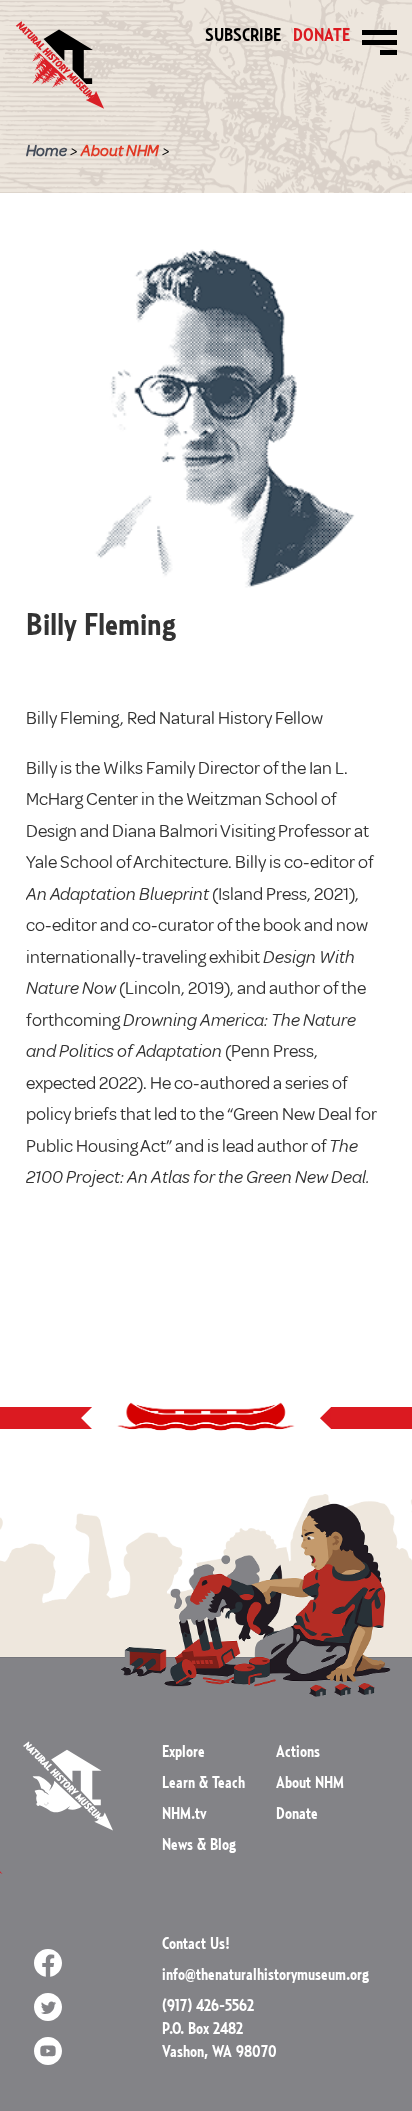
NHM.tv (184, 1814)
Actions (298, 1752)
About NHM (120, 151)
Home (46, 151)
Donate (321, 37)
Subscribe (243, 36)
